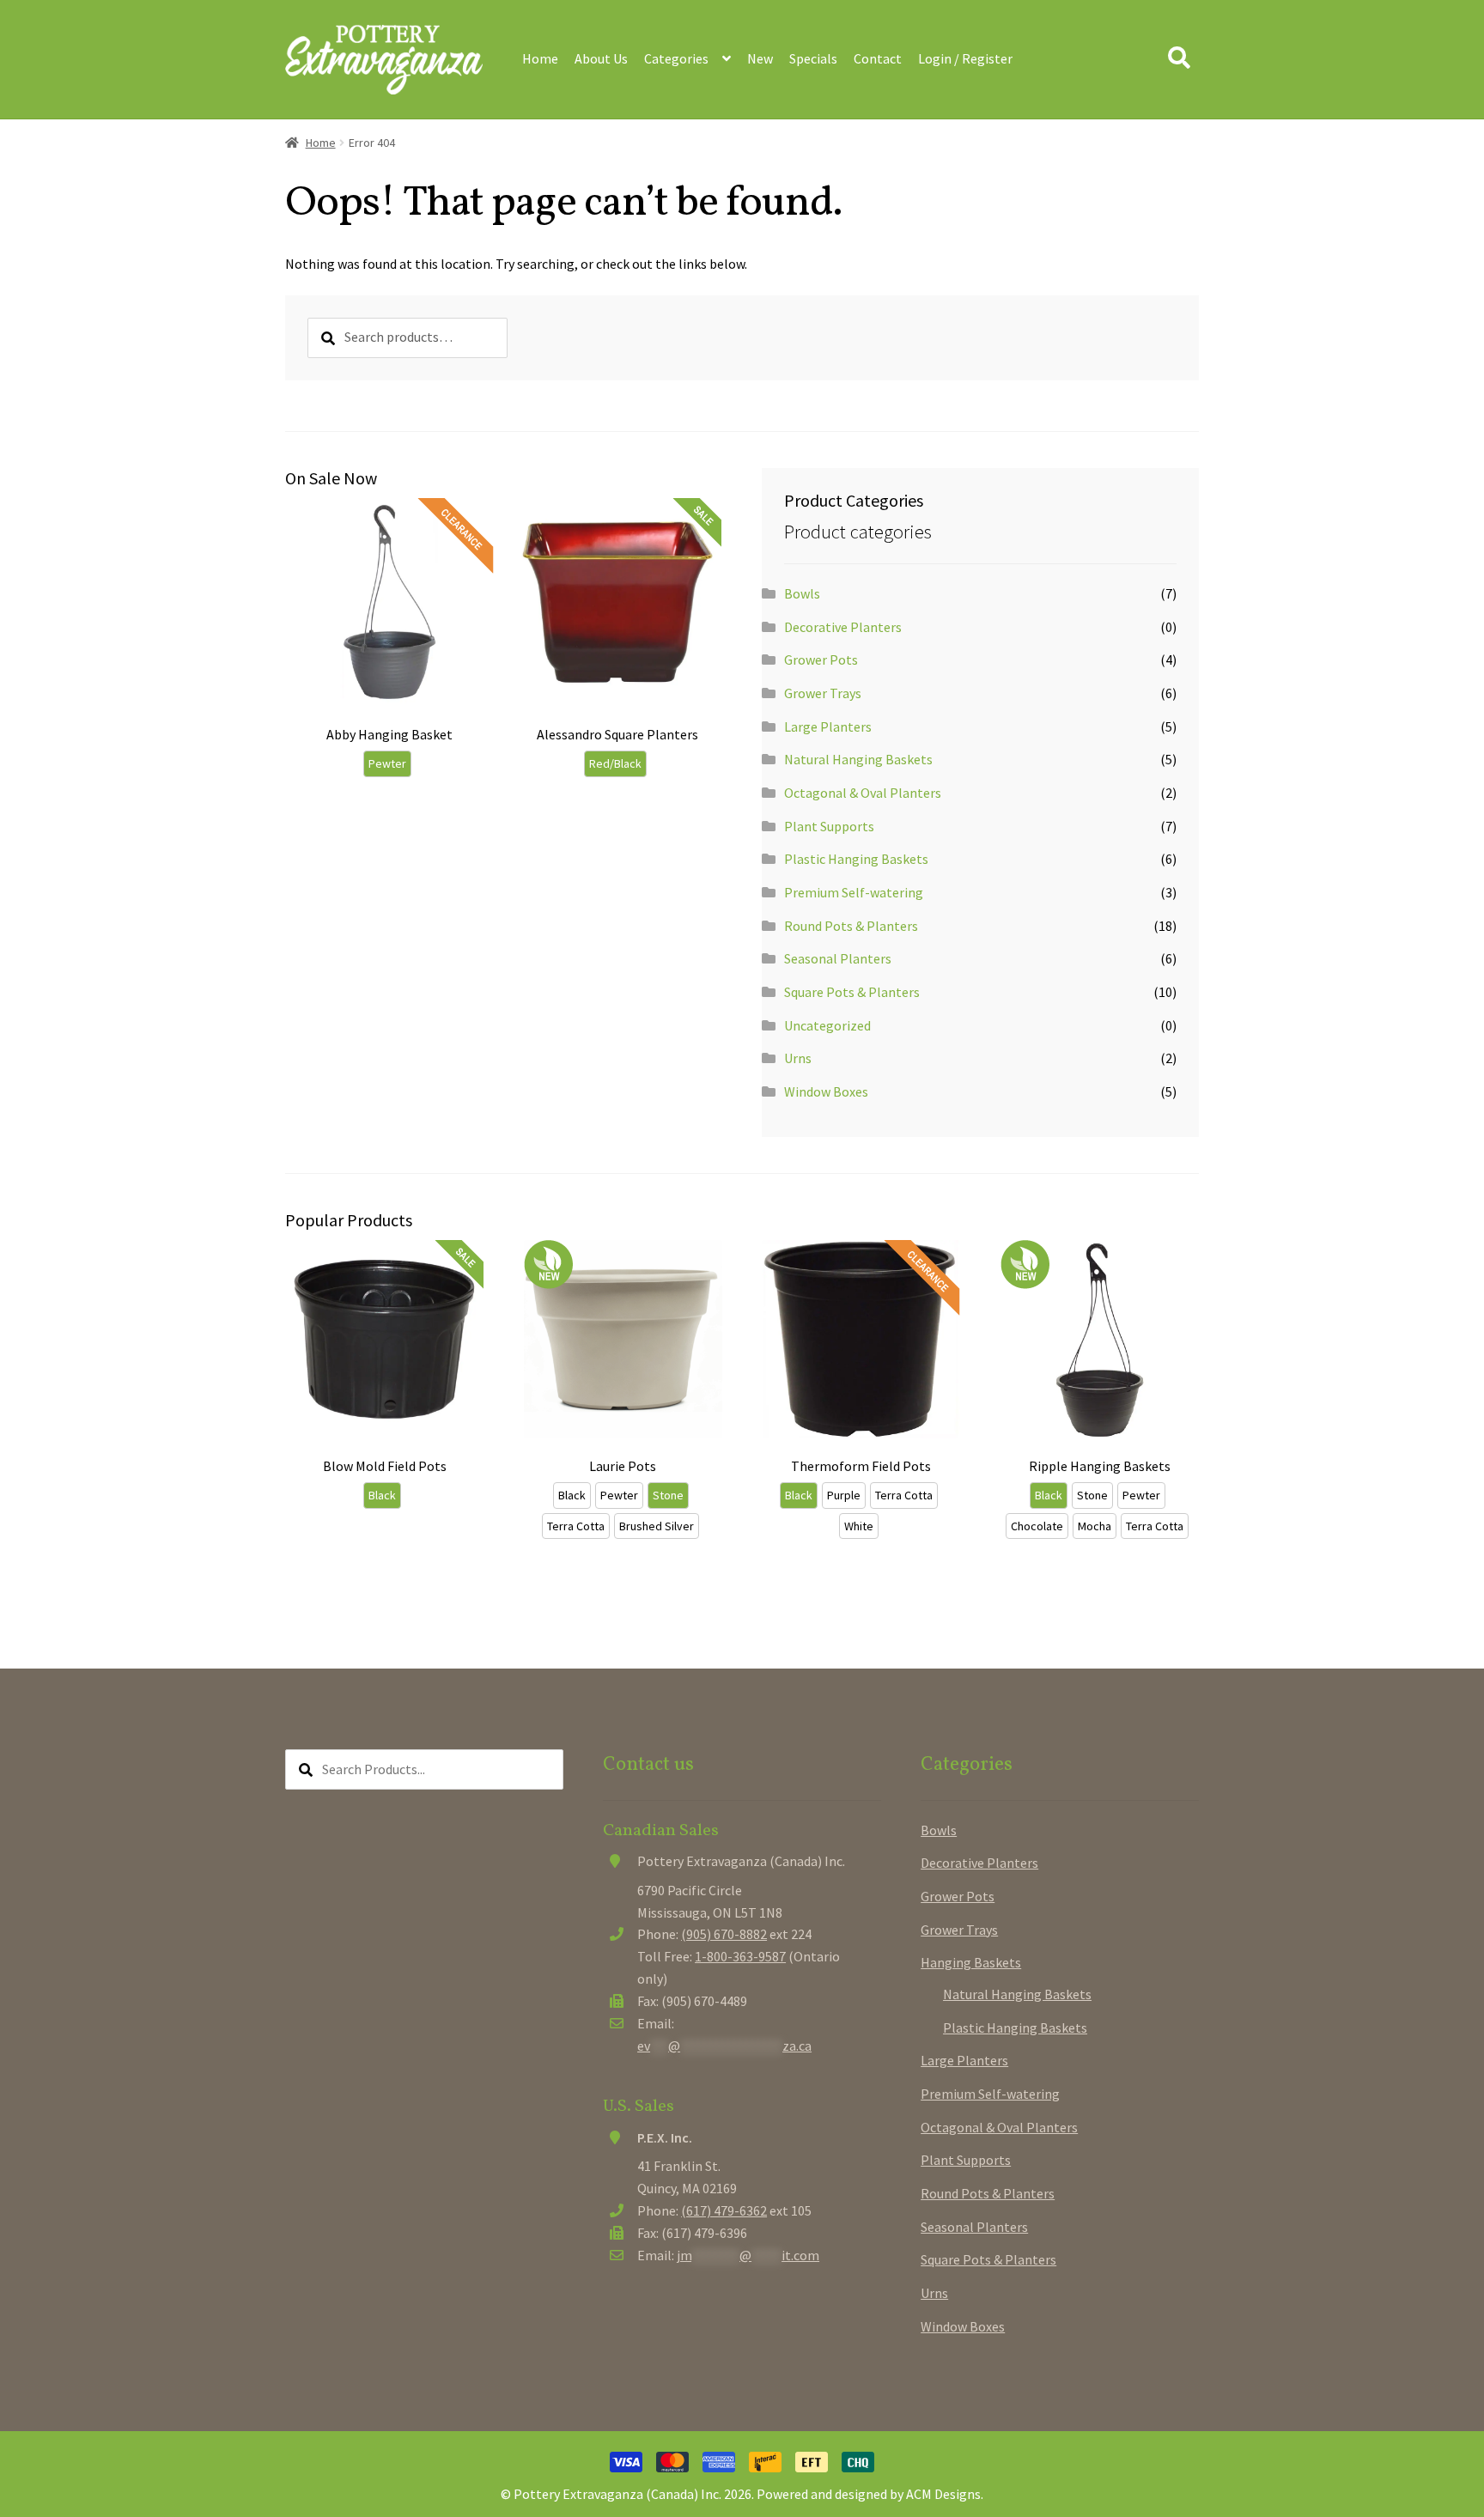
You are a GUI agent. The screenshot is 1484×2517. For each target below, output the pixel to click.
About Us (601, 58)
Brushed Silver (657, 1526)
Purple (844, 1495)
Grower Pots (821, 660)
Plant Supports (829, 826)
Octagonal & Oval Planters (863, 793)
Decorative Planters (843, 627)
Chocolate (1037, 1526)
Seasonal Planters (838, 958)
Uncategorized (827, 1025)
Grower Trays (823, 693)
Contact (878, 58)
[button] (472, 634)
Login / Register (965, 58)
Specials (813, 58)
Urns (798, 1058)
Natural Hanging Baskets (858, 759)
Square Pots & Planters (852, 992)
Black (382, 1495)
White (859, 1526)
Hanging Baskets (971, 1962)
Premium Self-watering (854, 892)
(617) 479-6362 (724, 2210)
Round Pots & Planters (851, 926)
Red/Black (615, 763)
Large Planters (828, 727)
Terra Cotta (576, 1526)
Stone (668, 1495)
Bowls (802, 593)
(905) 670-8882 (724, 1934)
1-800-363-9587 (740, 1956)
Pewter (387, 763)
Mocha (1095, 1526)
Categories (676, 58)
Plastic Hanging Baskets (856, 859)
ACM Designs (943, 2494)
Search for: (1178, 58)
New (760, 58)
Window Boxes (826, 1091)
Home (540, 58)
